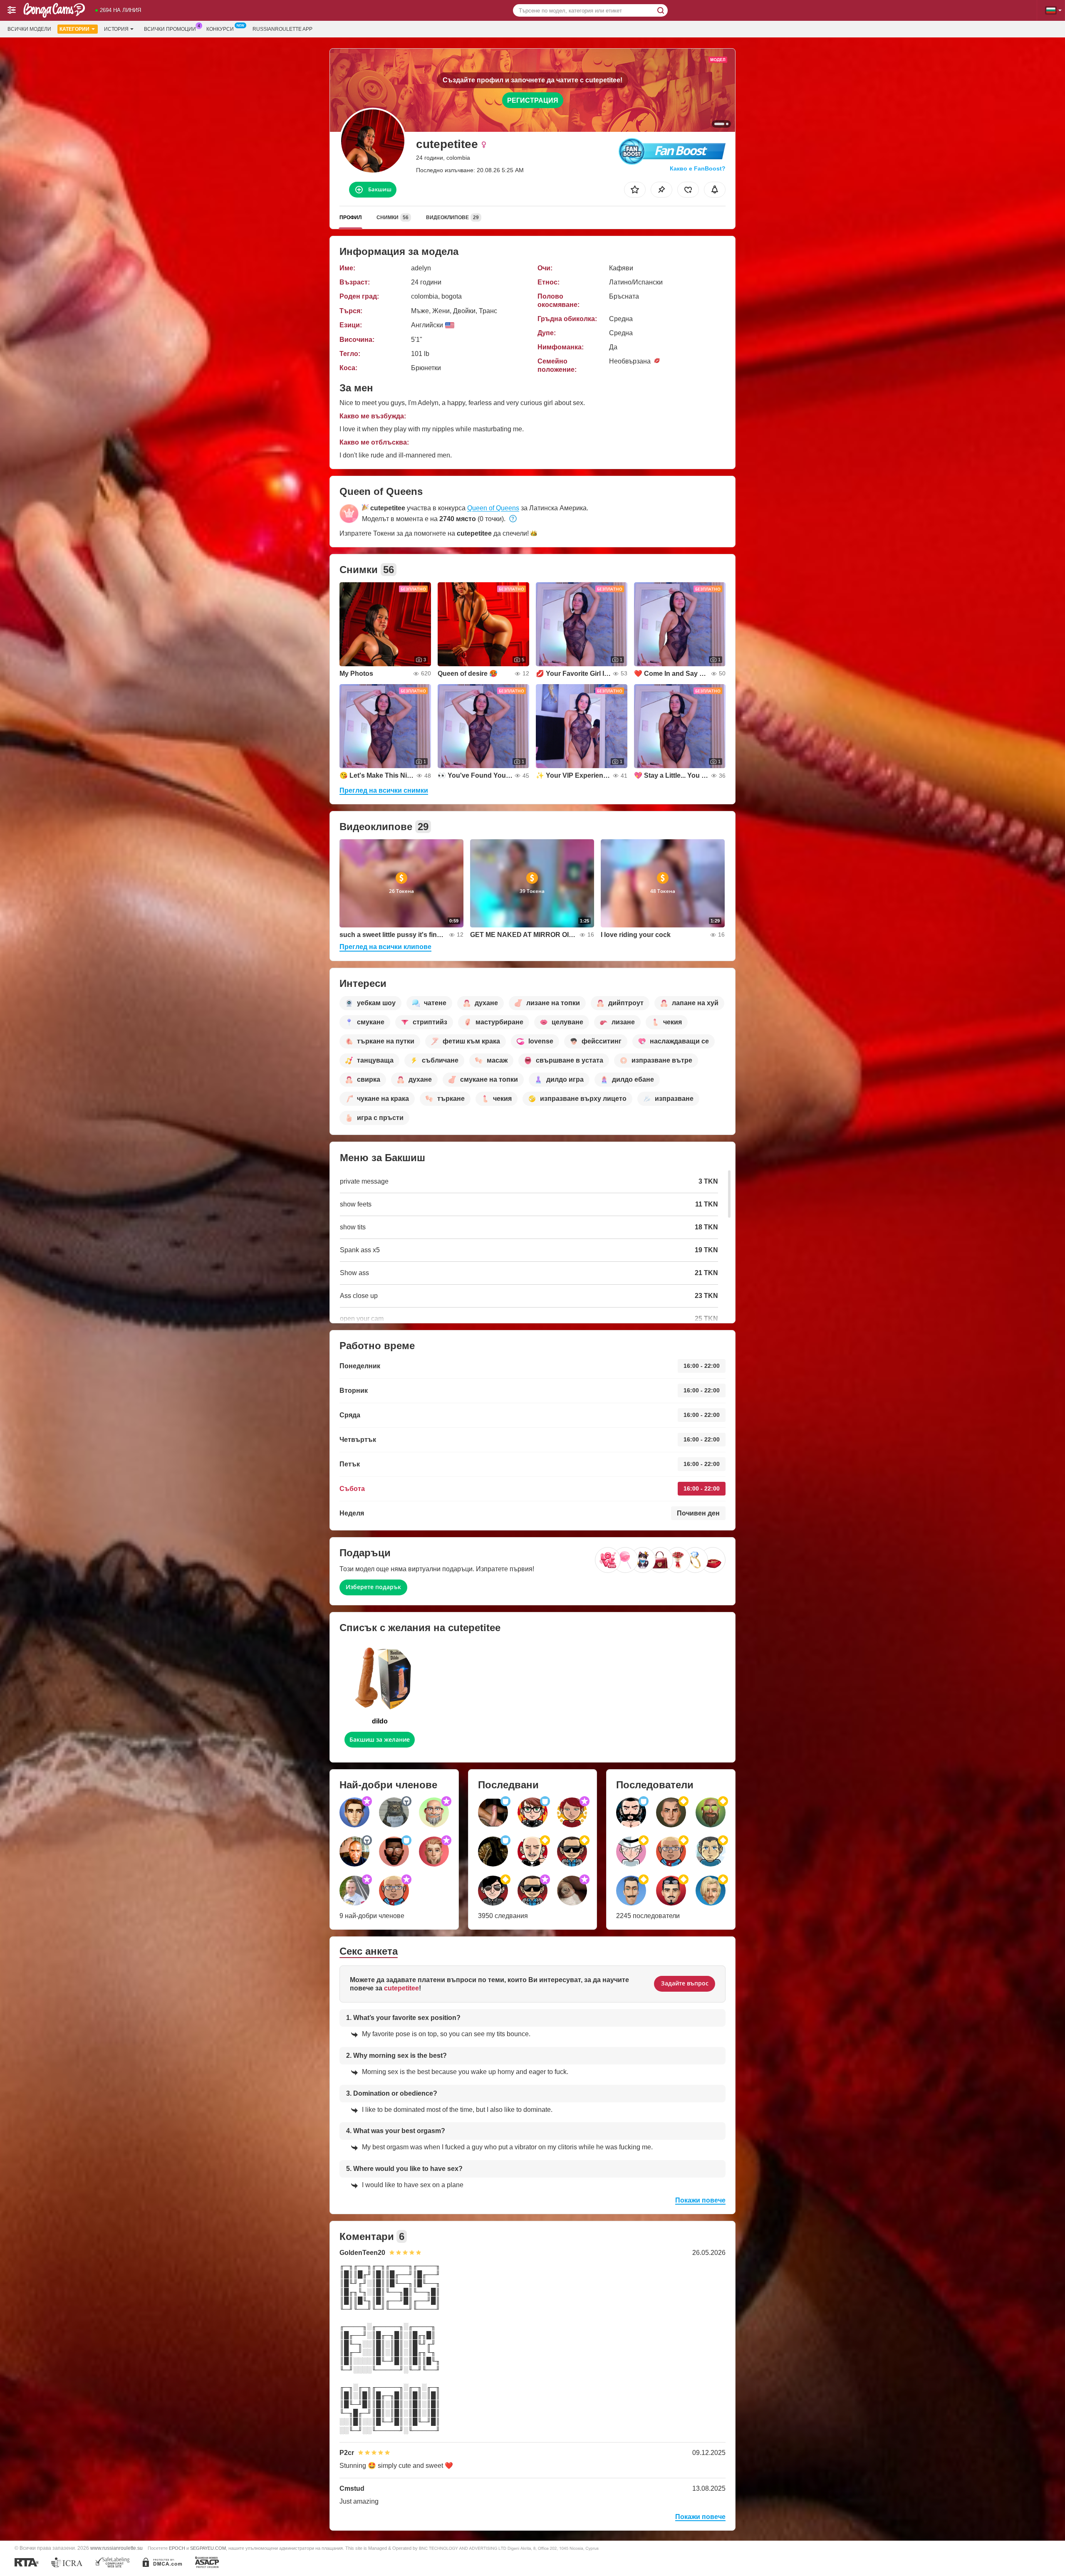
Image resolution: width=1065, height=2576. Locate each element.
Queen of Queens (493, 508)
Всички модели (29, 29)
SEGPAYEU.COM (208, 2548)
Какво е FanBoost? (698, 168)
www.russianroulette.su (116, 2548)
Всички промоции (170, 29)
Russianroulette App (282, 29)
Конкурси (220, 29)
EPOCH (177, 2548)
